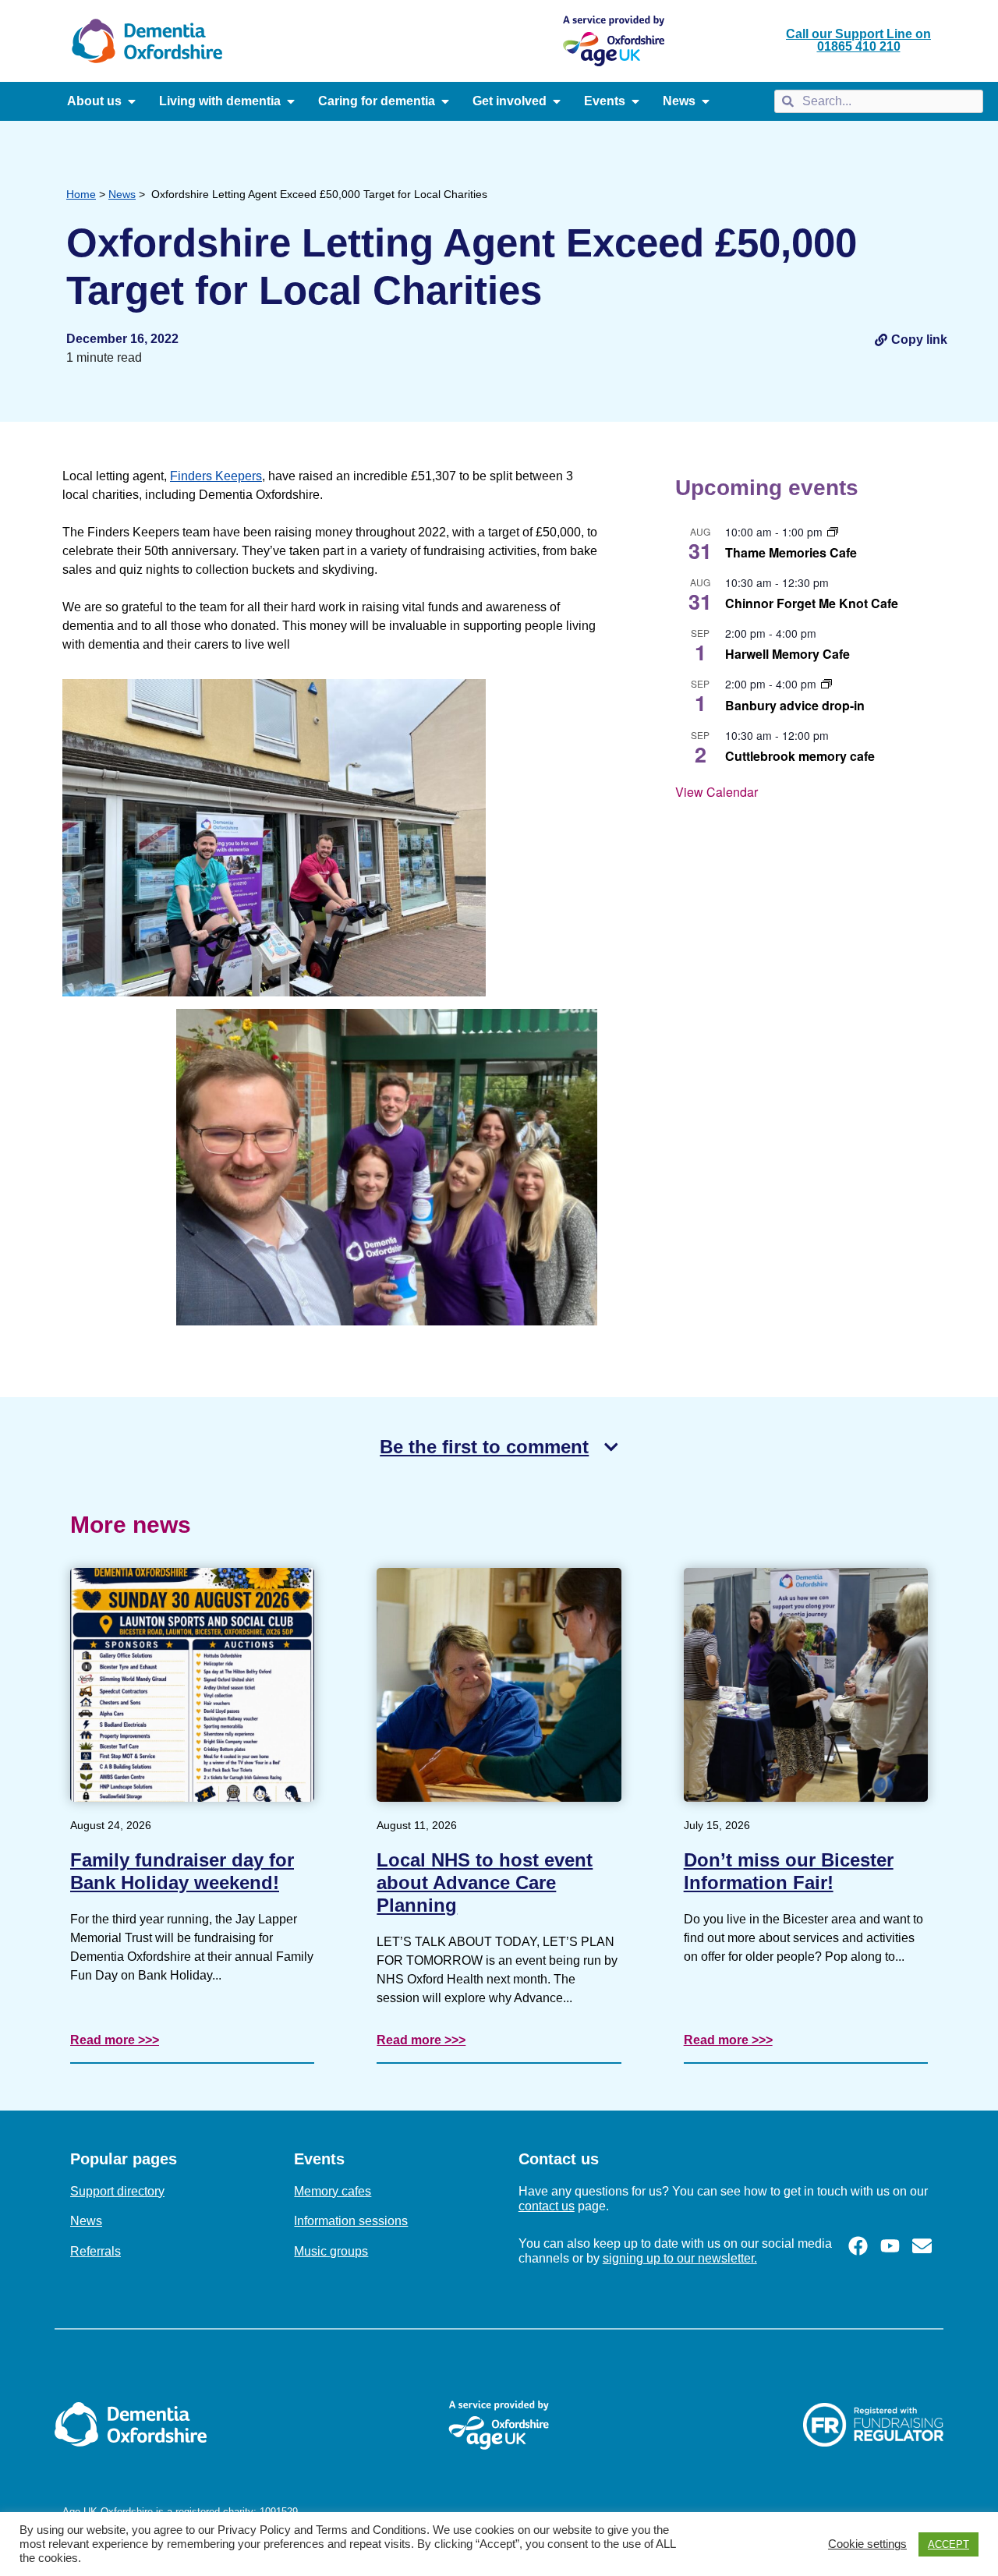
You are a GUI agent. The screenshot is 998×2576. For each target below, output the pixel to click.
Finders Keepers (216, 476)
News (122, 194)
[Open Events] (635, 101)
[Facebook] (858, 2246)
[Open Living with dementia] (291, 101)
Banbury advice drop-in (795, 705)
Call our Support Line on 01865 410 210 (858, 40)
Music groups (331, 2251)
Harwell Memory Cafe (787, 654)
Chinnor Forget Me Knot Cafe (812, 603)
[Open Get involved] (557, 101)
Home (81, 194)
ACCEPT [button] (948, 2544)
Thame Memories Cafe (791, 552)
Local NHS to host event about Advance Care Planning (485, 1882)
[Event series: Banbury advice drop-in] (826, 684)
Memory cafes (333, 2191)
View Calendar (717, 792)
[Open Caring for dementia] (445, 101)
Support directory (117, 2191)
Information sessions (351, 2221)
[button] (911, 339)
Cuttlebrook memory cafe (800, 756)
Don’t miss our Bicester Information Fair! (789, 1871)
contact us (547, 2206)
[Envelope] (922, 2246)
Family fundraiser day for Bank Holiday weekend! (182, 1871)
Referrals (96, 2251)
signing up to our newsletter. (680, 2258)
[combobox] (878, 101)
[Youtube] (890, 2246)
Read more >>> (115, 2040)
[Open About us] (132, 101)
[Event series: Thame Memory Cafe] (833, 532)
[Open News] (706, 101)
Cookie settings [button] (867, 2544)
